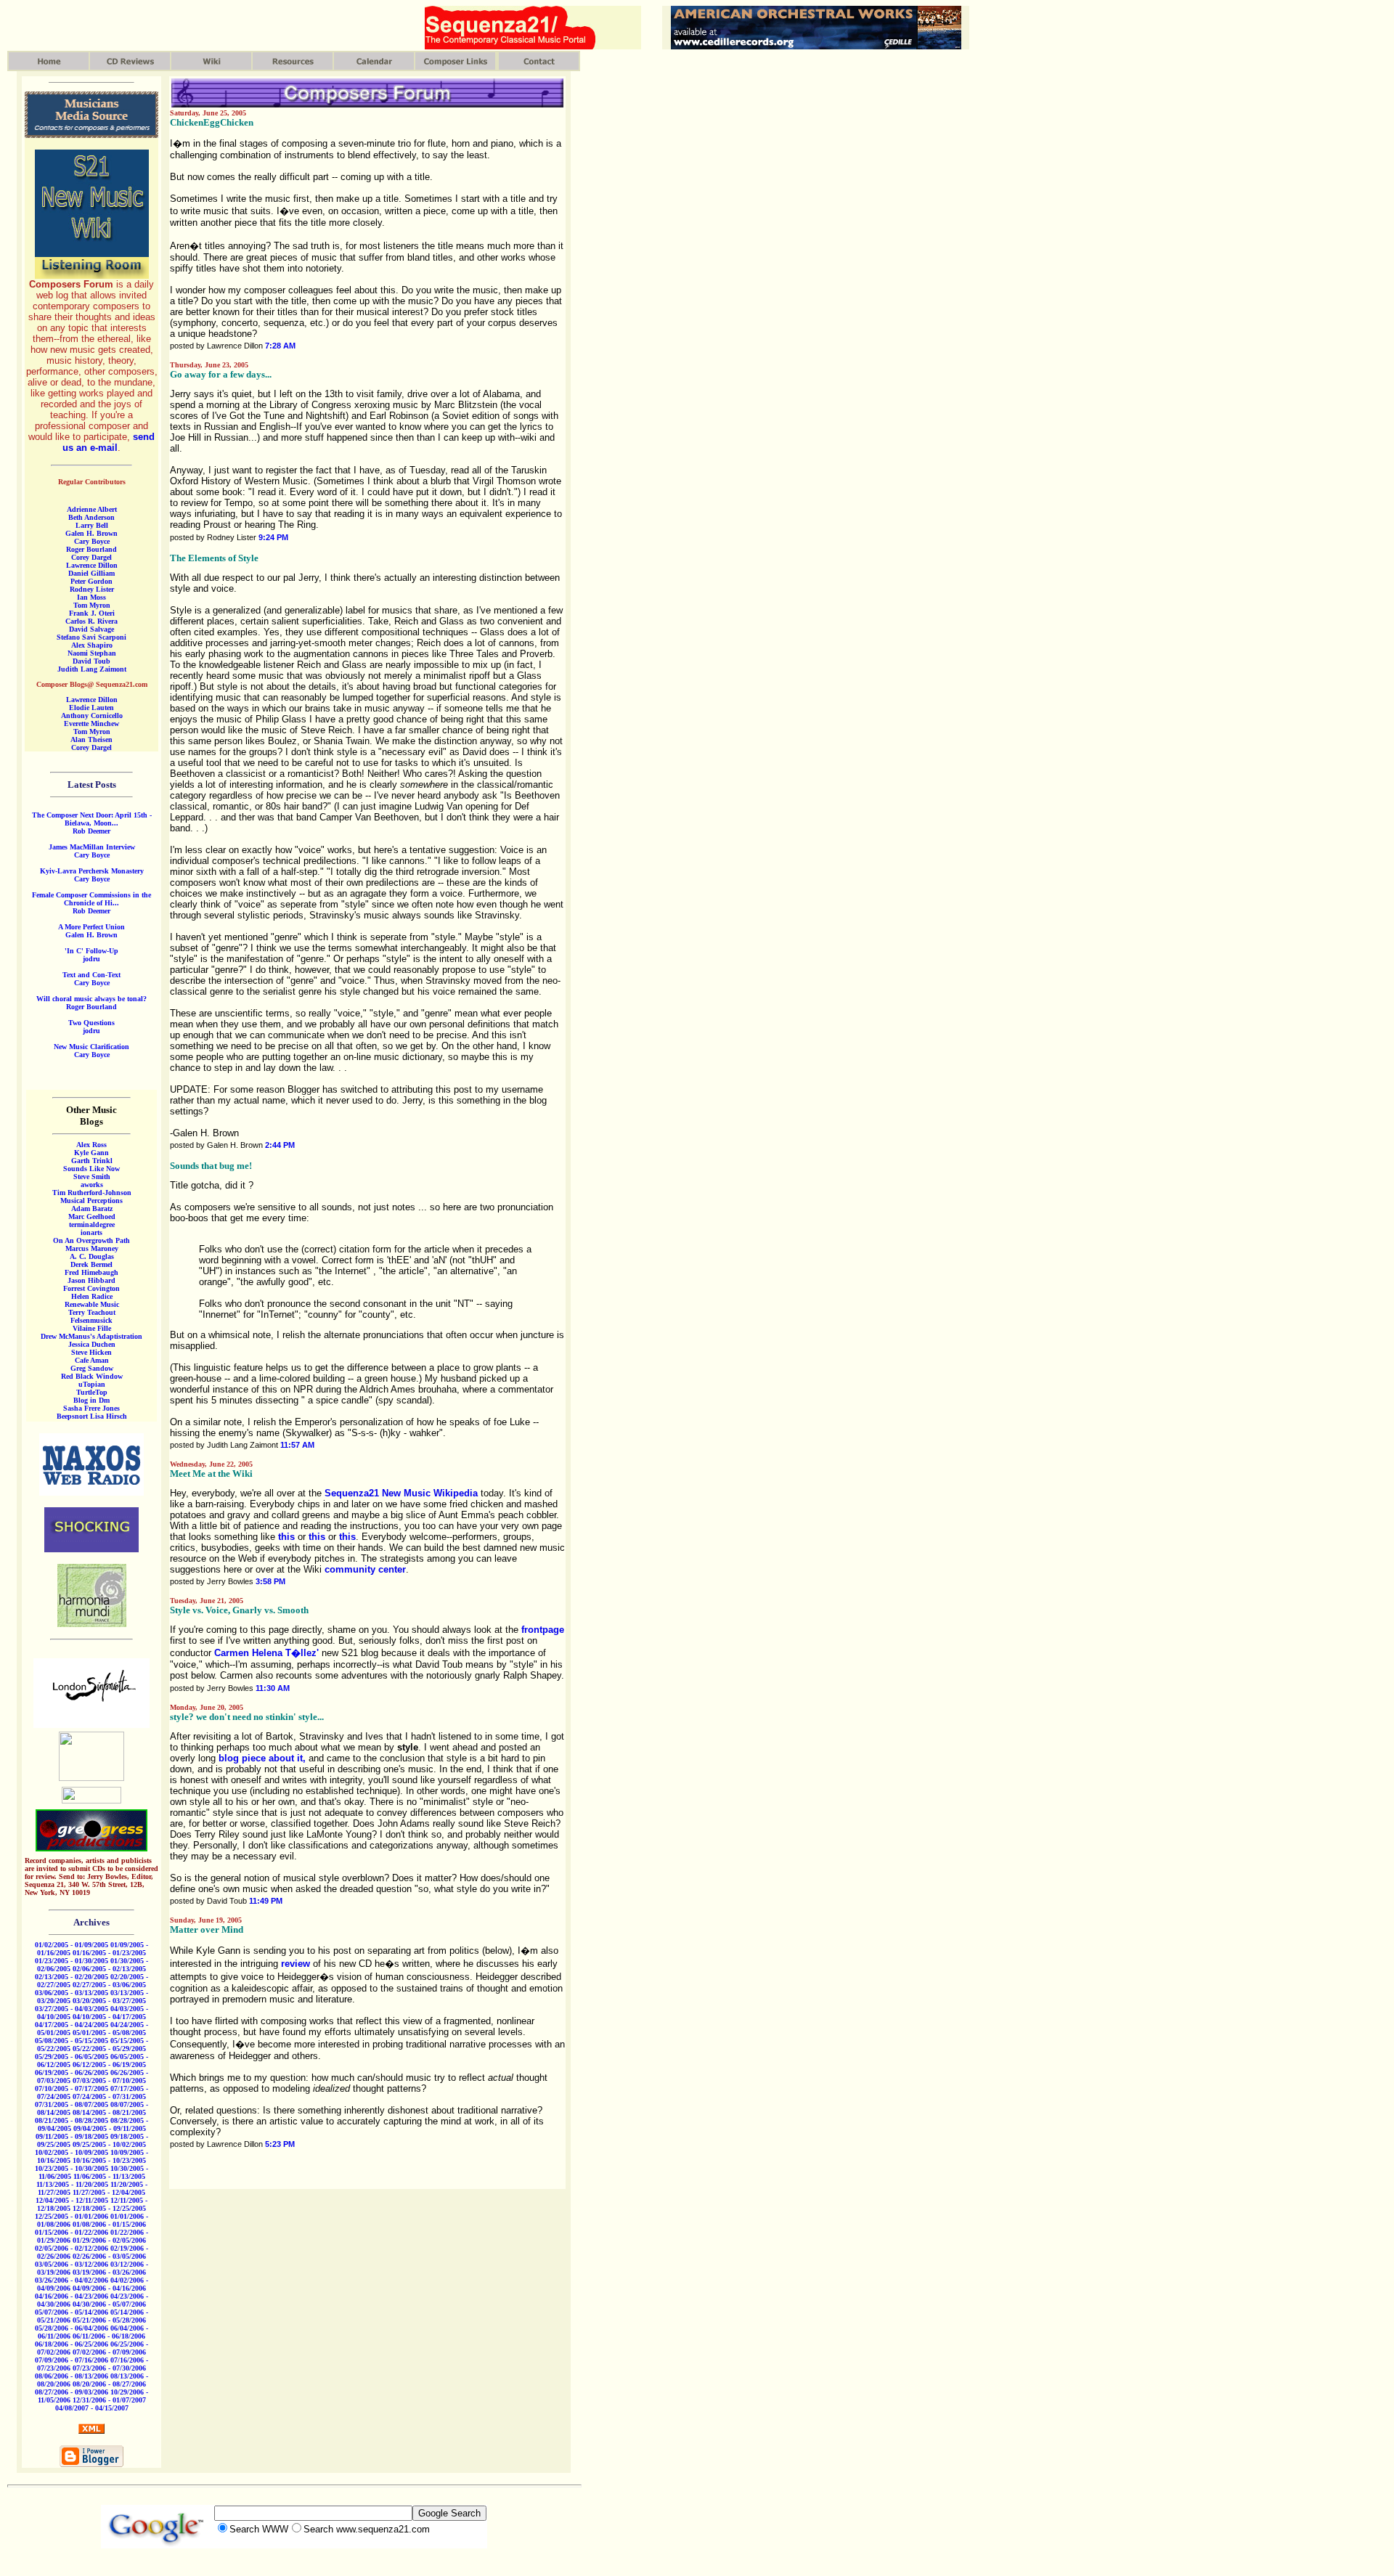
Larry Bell (92, 525)
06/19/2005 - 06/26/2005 (72, 2072)
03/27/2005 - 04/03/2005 (72, 2009)
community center (365, 1569)
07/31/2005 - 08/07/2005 (72, 2104)
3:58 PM (270, 1581)
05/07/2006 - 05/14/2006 (72, 2312)
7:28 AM (280, 346)
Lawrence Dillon (92, 565)
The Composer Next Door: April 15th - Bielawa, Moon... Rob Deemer (92, 823)
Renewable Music (92, 1304)
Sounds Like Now (91, 1169)
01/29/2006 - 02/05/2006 (109, 2240)
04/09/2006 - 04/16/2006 (109, 2288)
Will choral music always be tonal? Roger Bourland (91, 1003)
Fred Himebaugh (91, 1272)
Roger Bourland (91, 549)
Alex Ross (91, 1145)
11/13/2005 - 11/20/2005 (72, 2184)
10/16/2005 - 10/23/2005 (109, 2160)
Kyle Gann (91, 1153)
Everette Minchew (91, 724)
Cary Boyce (92, 541)
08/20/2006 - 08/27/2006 (109, 2384)
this (286, 1537)
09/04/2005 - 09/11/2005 (110, 2128)
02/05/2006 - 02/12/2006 (72, 2248)
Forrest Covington (91, 1288)
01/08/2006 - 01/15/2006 (109, 2224)
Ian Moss (91, 597)
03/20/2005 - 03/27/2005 (109, 2001)
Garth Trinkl (92, 1161)
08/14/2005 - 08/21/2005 (109, 2112)
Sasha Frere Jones (91, 1408)
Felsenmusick (91, 1320)
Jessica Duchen (92, 1344)
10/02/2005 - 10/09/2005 (72, 2152)
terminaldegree (92, 1224)
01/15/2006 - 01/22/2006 (72, 2232)
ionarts (91, 1232)
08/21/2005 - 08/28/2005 (72, 2120)
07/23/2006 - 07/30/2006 (109, 2368)
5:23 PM (280, 2144)
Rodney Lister (92, 589)
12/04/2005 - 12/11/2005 (72, 2200)
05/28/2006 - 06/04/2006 (72, 2328)
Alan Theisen (91, 739)
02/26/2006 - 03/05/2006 (109, 2256)
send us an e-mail (109, 442)
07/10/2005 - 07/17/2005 (72, 2088)
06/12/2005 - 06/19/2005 (109, 2065)
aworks (92, 1185)
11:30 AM (273, 1688)
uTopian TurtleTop (92, 1388)
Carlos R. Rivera (91, 621)
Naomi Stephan (92, 653)
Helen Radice (92, 1296)
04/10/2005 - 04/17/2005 (109, 2017)
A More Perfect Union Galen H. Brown (91, 931)
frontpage (543, 1630)
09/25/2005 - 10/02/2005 (109, 2144)
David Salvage (91, 629)
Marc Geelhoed (92, 1216)
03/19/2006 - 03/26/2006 (109, 2272)
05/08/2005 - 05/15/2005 (72, 2041)
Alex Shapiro (92, 645)
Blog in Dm (91, 1400)
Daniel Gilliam (91, 573)
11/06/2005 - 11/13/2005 (109, 2176)
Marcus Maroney (92, 1248)
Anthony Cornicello (92, 716)
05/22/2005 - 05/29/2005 (109, 2049)
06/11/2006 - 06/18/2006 (109, 2336)
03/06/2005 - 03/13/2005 (72, 1993)
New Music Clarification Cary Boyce (91, 1051)
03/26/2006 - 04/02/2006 (72, 2280)
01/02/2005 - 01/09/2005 (72, 1945)
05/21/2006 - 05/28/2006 (109, 2320)
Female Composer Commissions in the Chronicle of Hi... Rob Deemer (91, 903)
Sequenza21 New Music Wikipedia (401, 1493)
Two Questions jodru (91, 1027)
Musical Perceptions (91, 1201)
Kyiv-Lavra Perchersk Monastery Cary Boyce (92, 875)
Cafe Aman (92, 1360)
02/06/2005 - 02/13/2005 (109, 1969)
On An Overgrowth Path (91, 1240)
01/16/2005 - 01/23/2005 (109, 1953)
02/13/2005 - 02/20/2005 (72, 1977)
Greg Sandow (92, 1368)
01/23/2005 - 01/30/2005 (72, 1961)
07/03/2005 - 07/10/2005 (109, 2080)
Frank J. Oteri (92, 613)
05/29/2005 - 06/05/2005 (72, 2057)
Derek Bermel (91, 1264)
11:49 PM (266, 1901)
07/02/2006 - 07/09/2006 (109, 2352)
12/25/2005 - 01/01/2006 (72, 2216)
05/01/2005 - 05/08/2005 (109, 2033)
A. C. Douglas (92, 1256)
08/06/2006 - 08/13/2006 (72, 2376)
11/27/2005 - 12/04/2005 (109, 2192)
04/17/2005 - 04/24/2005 (72, 2025)
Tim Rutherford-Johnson (92, 1193)
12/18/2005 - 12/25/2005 (109, 2208)
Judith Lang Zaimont (92, 669)
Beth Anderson (91, 517)
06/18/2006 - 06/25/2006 (72, 2344)
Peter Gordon (91, 581)
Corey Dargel (91, 557)
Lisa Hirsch (109, 1416)
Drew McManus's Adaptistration (91, 1336)
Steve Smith (92, 1177)
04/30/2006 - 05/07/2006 (109, 2304)
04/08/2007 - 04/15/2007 (92, 2408)
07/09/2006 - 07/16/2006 (72, 2360)
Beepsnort (72, 1416)
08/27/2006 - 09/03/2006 (72, 2392)
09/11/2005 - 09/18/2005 (72, 2136)
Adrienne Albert (92, 509)
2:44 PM (280, 1145)
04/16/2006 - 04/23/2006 (72, 2296)
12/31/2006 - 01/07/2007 (109, 2400)
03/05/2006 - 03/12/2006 (72, 2264)
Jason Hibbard (91, 1280)
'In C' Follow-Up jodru (91, 955)
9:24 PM (273, 537)
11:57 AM (297, 1445)
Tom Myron (92, 605)
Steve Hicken (91, 1352)
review (295, 1964)
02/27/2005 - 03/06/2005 (109, 1985)
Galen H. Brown (91, 533)
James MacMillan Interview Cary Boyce (92, 851)
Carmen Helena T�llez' (266, 1653)
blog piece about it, (262, 1758)
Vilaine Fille (92, 1328)
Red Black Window (92, 1376)
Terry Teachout (92, 1312)
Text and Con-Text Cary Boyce (91, 979)
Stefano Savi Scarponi (91, 637)
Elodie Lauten (91, 708)
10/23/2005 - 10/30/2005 (72, 2168)
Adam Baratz (92, 1208)
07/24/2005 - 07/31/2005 (109, 2096)
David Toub (91, 661)
